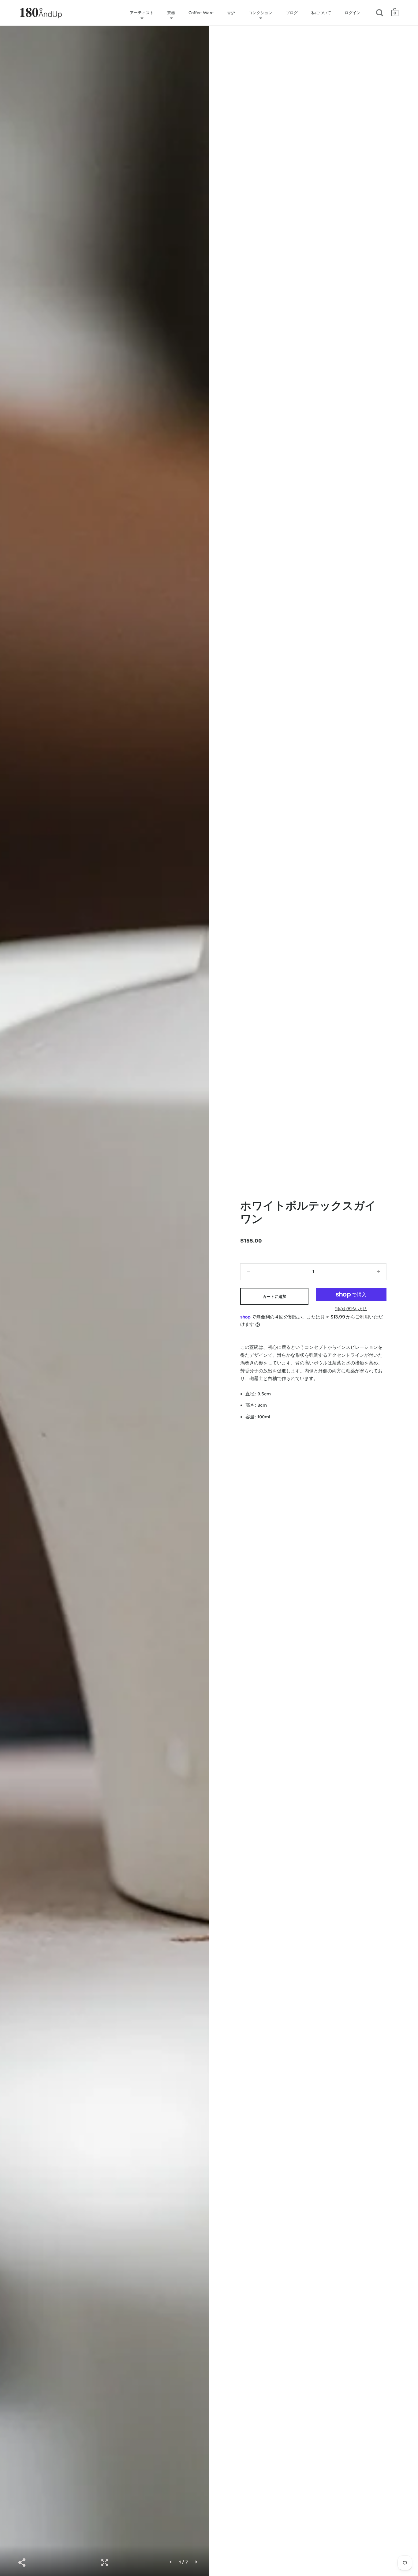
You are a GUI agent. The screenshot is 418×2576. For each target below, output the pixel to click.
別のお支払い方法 (351, 1309)
